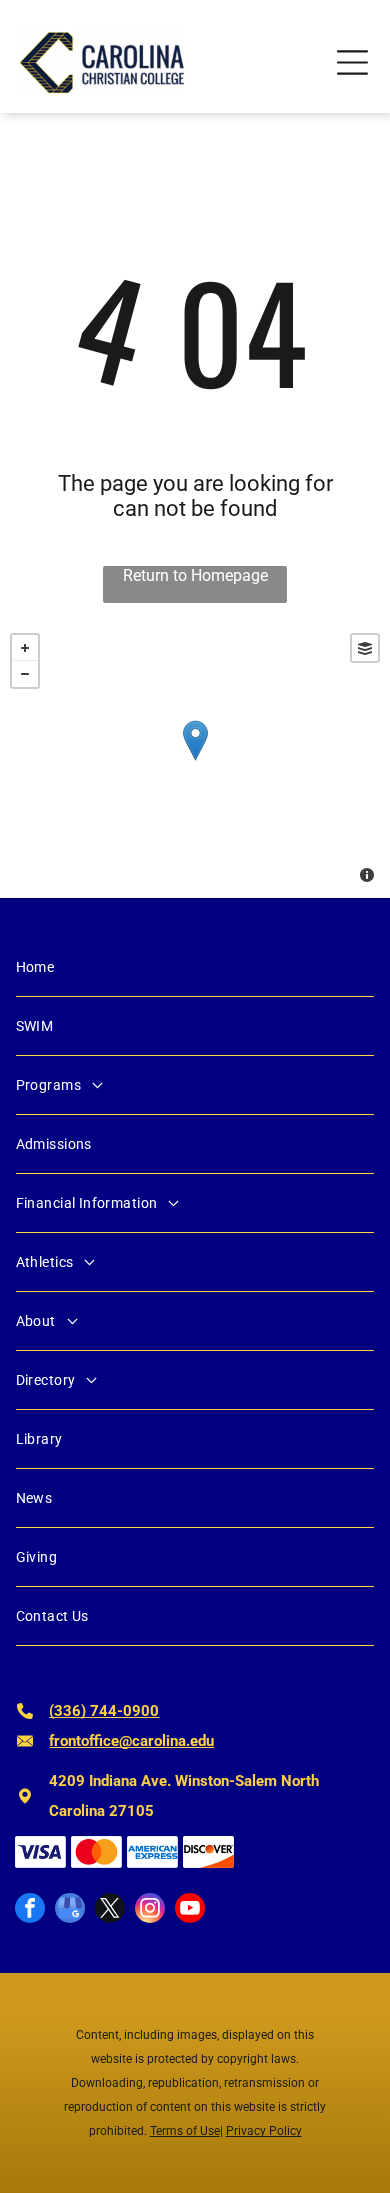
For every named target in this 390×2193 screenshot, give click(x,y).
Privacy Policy (264, 2131)
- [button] (25, 674)
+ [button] (25, 648)
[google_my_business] (70, 1910)
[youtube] (190, 1910)
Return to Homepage (195, 575)
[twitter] (110, 1910)
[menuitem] (195, 967)
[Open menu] (352, 62)
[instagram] (150, 1910)
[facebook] (30, 1910)
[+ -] (195, 760)
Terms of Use (185, 2131)
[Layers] (365, 648)
